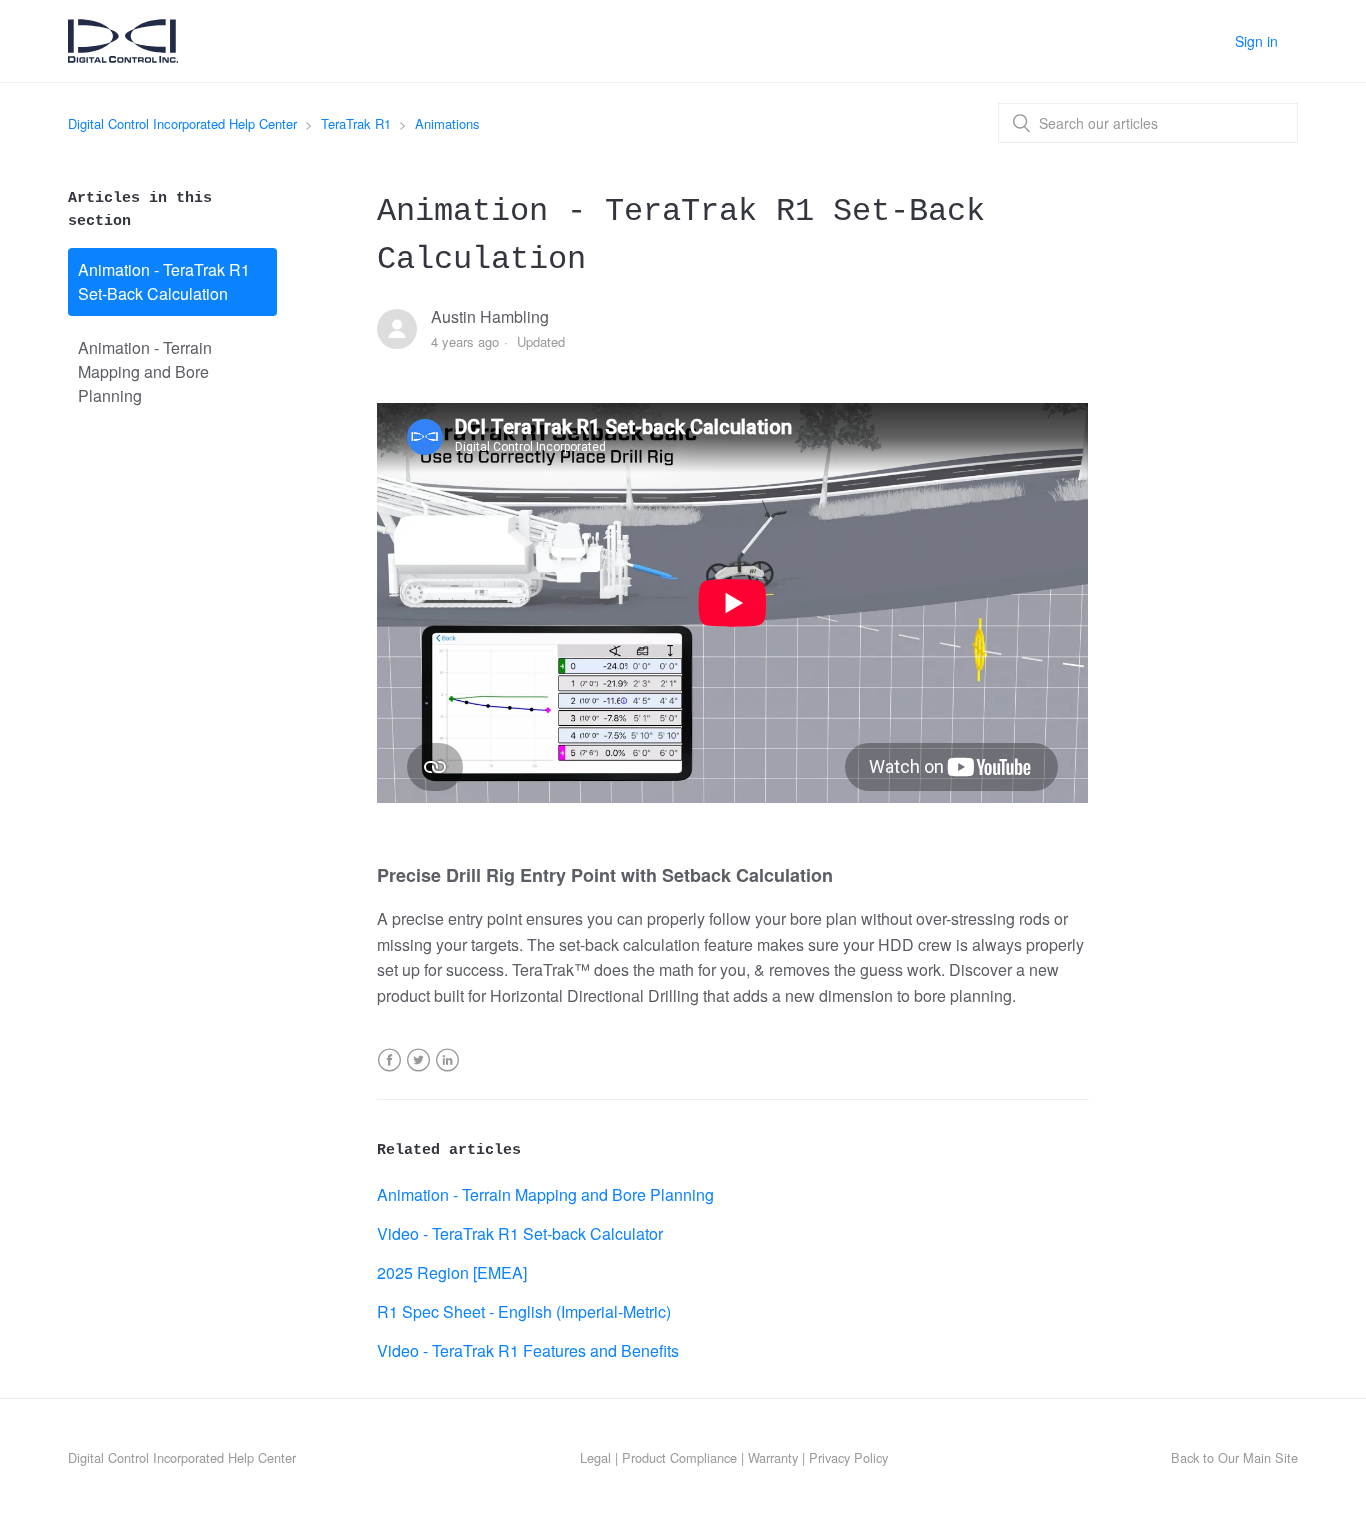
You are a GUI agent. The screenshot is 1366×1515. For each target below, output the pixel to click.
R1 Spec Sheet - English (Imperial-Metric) (524, 1311)
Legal (595, 1457)
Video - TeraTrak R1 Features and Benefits (528, 1350)
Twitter (418, 1072)
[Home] (123, 55)
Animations (447, 123)
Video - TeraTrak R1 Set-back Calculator (520, 1233)
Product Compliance (679, 1457)
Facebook (389, 1072)
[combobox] (1148, 123)
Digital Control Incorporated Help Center (182, 123)
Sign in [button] (1256, 41)
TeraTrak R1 (356, 123)
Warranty (773, 1457)
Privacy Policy (848, 1457)
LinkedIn (447, 1072)
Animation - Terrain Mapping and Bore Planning (145, 371)
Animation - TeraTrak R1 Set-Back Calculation (164, 281)
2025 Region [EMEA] (452, 1272)
